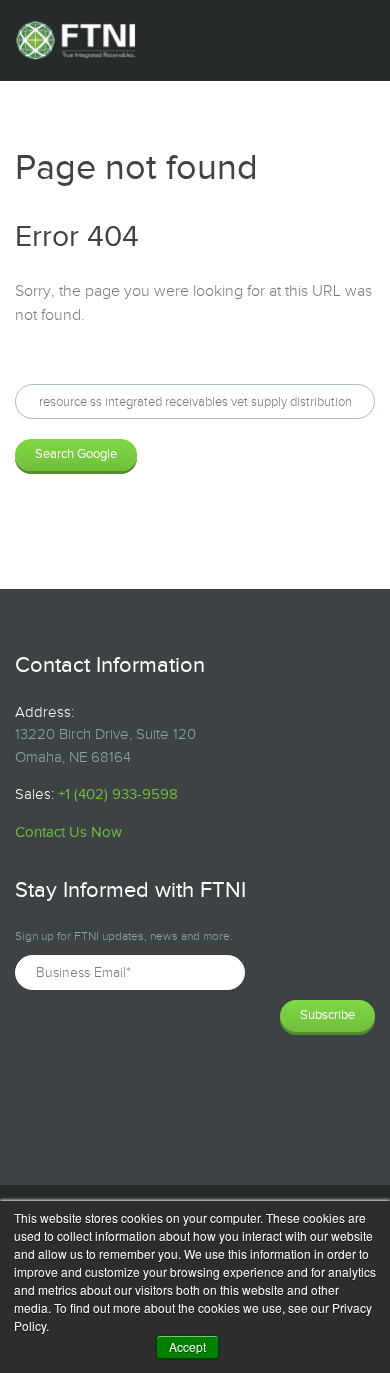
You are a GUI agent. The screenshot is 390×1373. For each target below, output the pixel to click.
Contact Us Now (68, 832)
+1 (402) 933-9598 (118, 794)
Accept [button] (187, 1346)
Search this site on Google (105, 368)
